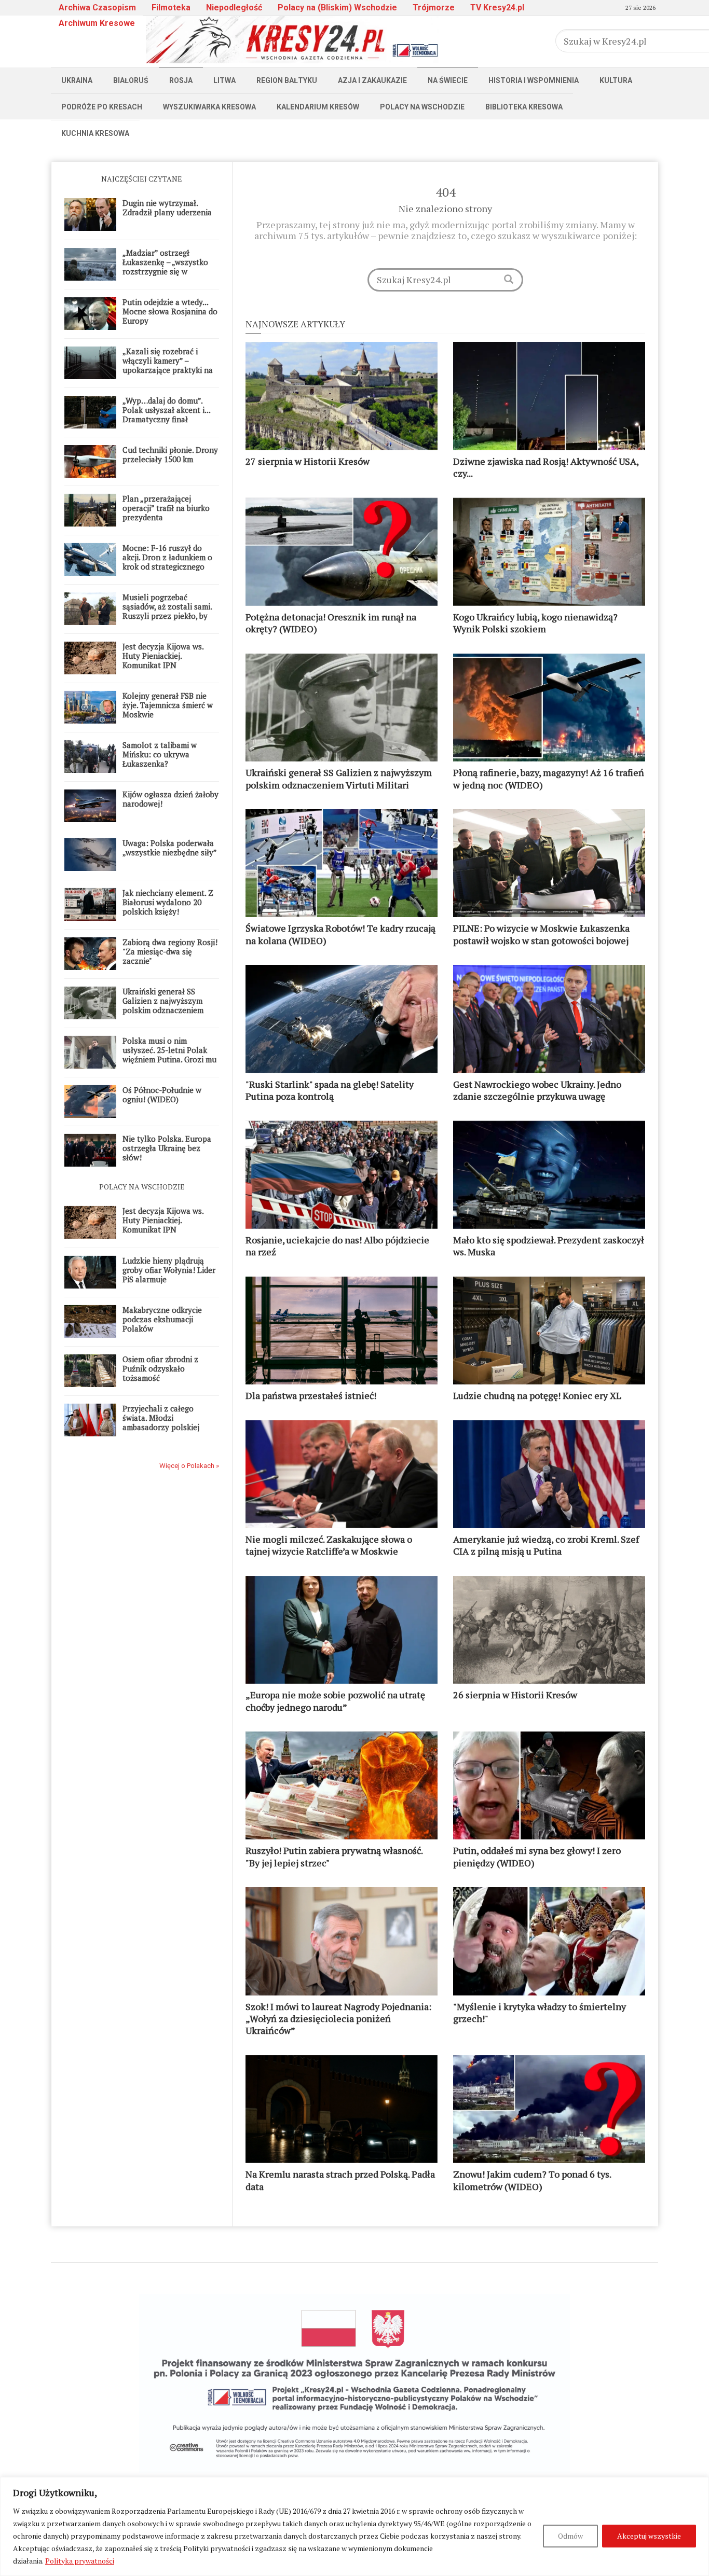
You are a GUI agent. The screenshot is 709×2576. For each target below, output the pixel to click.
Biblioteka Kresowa (524, 107)
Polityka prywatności (80, 2561)
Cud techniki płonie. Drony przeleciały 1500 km (170, 454)
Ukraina (77, 80)
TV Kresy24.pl (497, 8)
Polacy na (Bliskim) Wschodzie (337, 8)
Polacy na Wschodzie (422, 107)
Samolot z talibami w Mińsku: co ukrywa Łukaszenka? (160, 754)
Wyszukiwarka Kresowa (209, 107)
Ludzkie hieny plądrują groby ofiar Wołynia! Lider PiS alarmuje (169, 1270)
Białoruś (131, 80)
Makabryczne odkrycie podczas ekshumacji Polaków (162, 1319)
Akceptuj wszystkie (649, 2536)
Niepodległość (234, 8)
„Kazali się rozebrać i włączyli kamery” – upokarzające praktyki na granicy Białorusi (168, 365)
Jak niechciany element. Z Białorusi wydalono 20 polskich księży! (168, 902)
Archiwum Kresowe (97, 23)
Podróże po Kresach (102, 107)
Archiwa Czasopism (97, 8)
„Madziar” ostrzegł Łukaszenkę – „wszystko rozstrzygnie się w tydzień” (165, 267)
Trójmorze (434, 8)
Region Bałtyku (287, 80)
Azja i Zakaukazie (372, 80)
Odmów (570, 2536)
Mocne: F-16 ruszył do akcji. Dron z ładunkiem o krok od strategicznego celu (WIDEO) (167, 562)
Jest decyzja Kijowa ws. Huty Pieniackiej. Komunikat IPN (163, 656)
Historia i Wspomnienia (534, 80)
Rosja (181, 80)
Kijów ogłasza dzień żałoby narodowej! (171, 799)
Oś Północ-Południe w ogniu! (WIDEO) (162, 1095)
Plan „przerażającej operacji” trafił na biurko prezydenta (166, 508)
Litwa (224, 80)
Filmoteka (171, 8)
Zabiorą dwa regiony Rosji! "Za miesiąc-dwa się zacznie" (170, 951)
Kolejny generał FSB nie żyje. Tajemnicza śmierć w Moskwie (168, 705)
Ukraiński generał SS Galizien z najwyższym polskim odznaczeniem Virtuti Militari (163, 1005)
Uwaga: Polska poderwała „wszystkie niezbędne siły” (170, 848)
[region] (354, 2526)
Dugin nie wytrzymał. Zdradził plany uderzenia (167, 207)
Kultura (616, 80)
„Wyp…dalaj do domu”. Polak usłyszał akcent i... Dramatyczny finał (166, 410)
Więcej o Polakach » (189, 1466)
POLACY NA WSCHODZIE (142, 1187)
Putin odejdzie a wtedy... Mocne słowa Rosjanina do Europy (170, 311)
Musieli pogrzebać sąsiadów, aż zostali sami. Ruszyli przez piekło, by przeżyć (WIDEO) (167, 611)
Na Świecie (448, 80)
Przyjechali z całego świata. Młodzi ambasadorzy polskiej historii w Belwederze (161, 1422)
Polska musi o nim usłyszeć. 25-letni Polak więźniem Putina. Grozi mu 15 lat (169, 1055)
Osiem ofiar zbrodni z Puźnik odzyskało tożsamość (160, 1368)
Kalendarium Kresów (318, 107)
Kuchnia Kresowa (95, 133)
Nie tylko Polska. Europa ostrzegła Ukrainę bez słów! (167, 1148)
